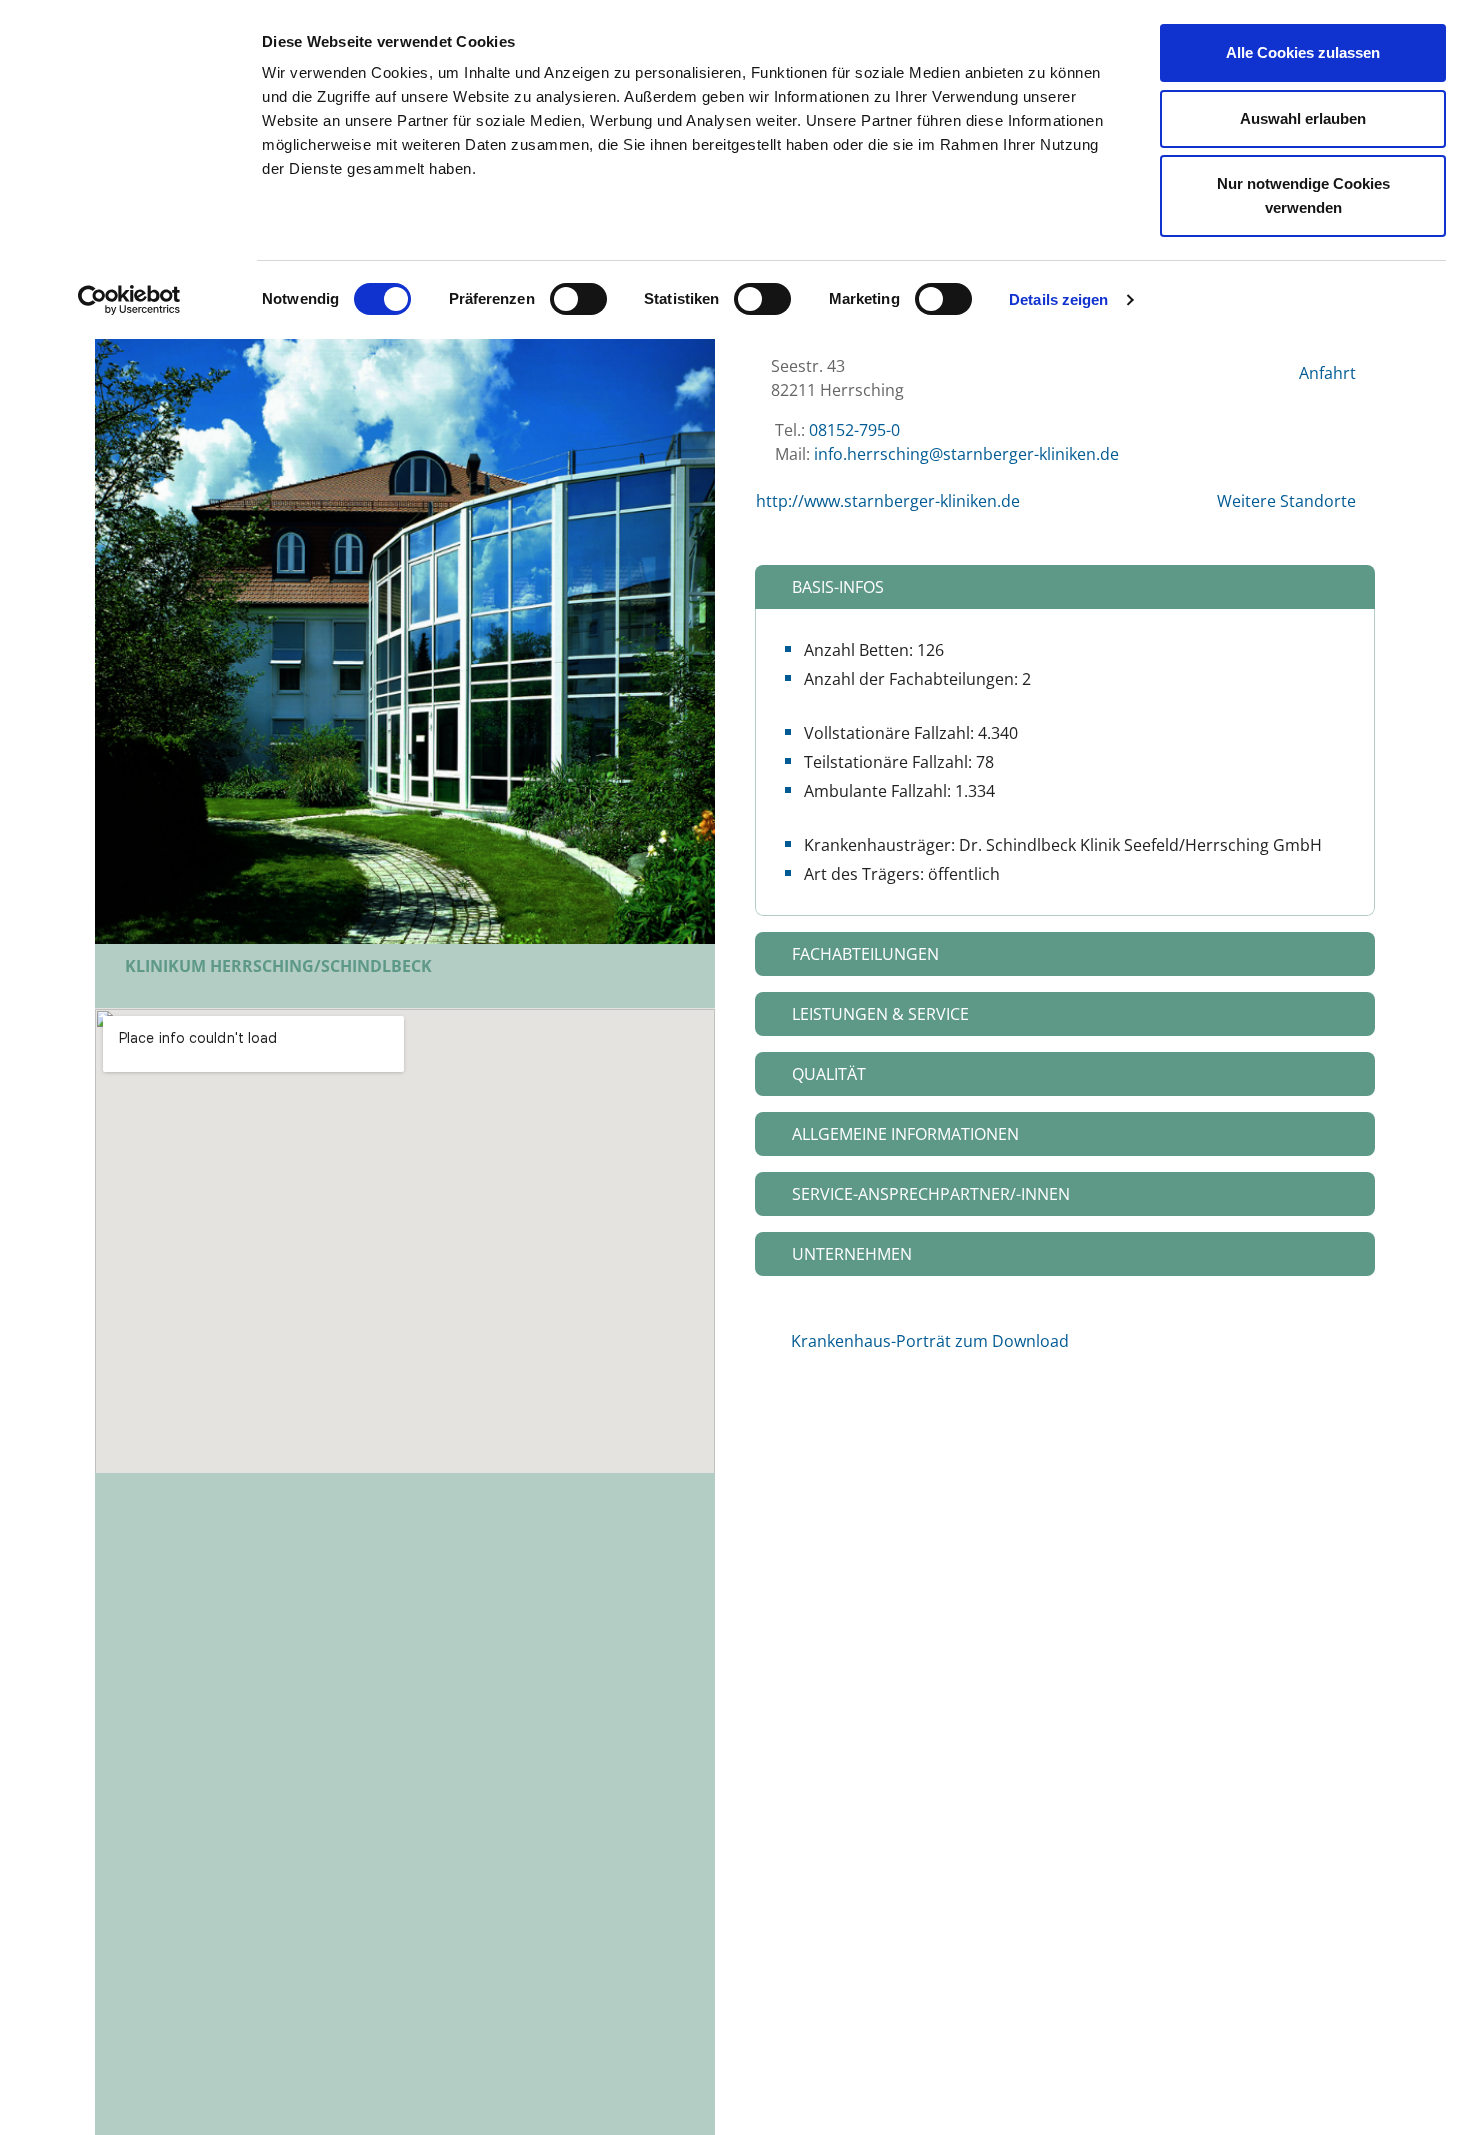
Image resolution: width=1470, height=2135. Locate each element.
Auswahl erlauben (1303, 118)
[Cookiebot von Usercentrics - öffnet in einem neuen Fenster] (129, 300)
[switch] (578, 299)
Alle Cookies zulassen (1303, 52)
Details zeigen (1058, 299)
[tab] (1065, 587)
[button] (1065, 587)
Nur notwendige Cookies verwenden (1303, 195)
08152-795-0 (854, 430)
